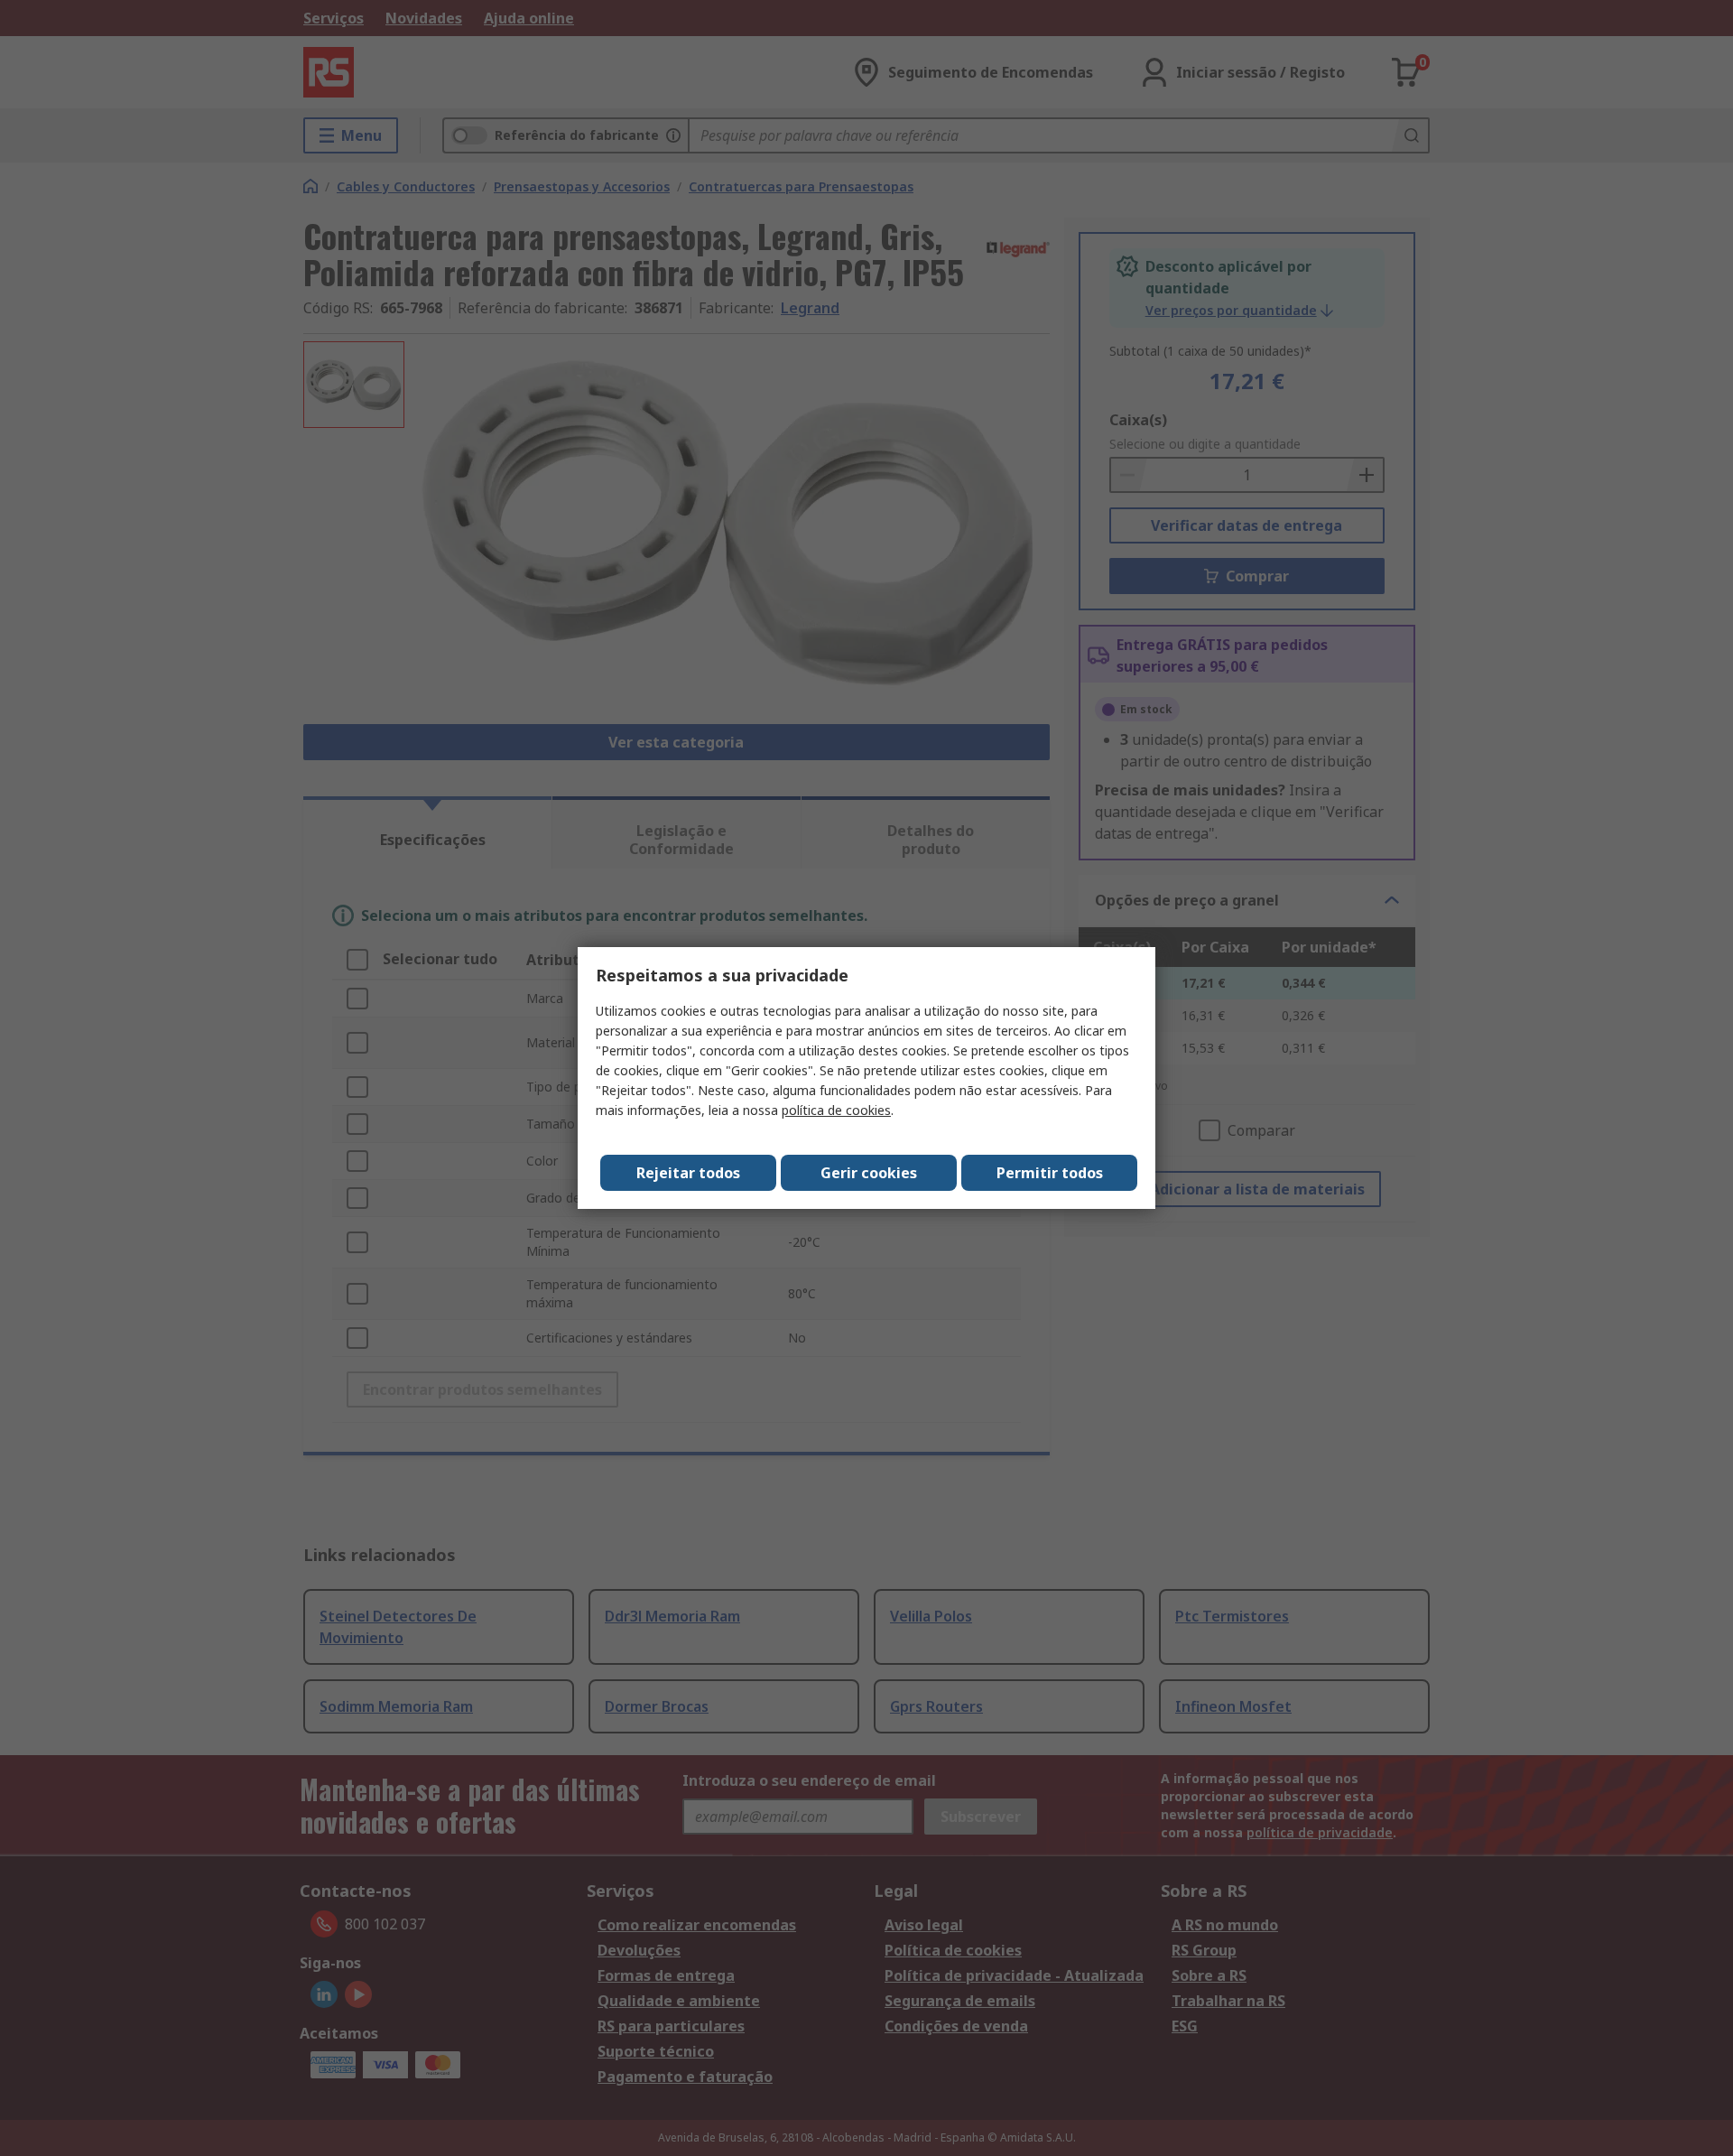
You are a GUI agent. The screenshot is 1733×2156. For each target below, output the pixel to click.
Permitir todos (1050, 1173)
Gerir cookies (869, 1173)
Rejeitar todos (688, 1173)
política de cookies (836, 1110)
